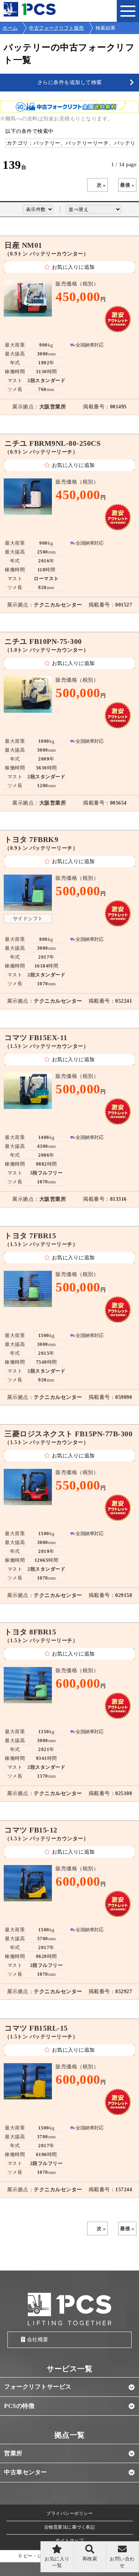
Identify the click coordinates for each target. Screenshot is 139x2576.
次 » (101, 185)
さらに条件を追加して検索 (70, 82)
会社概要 (38, 2340)
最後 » (127, 185)
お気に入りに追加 (73, 267)
